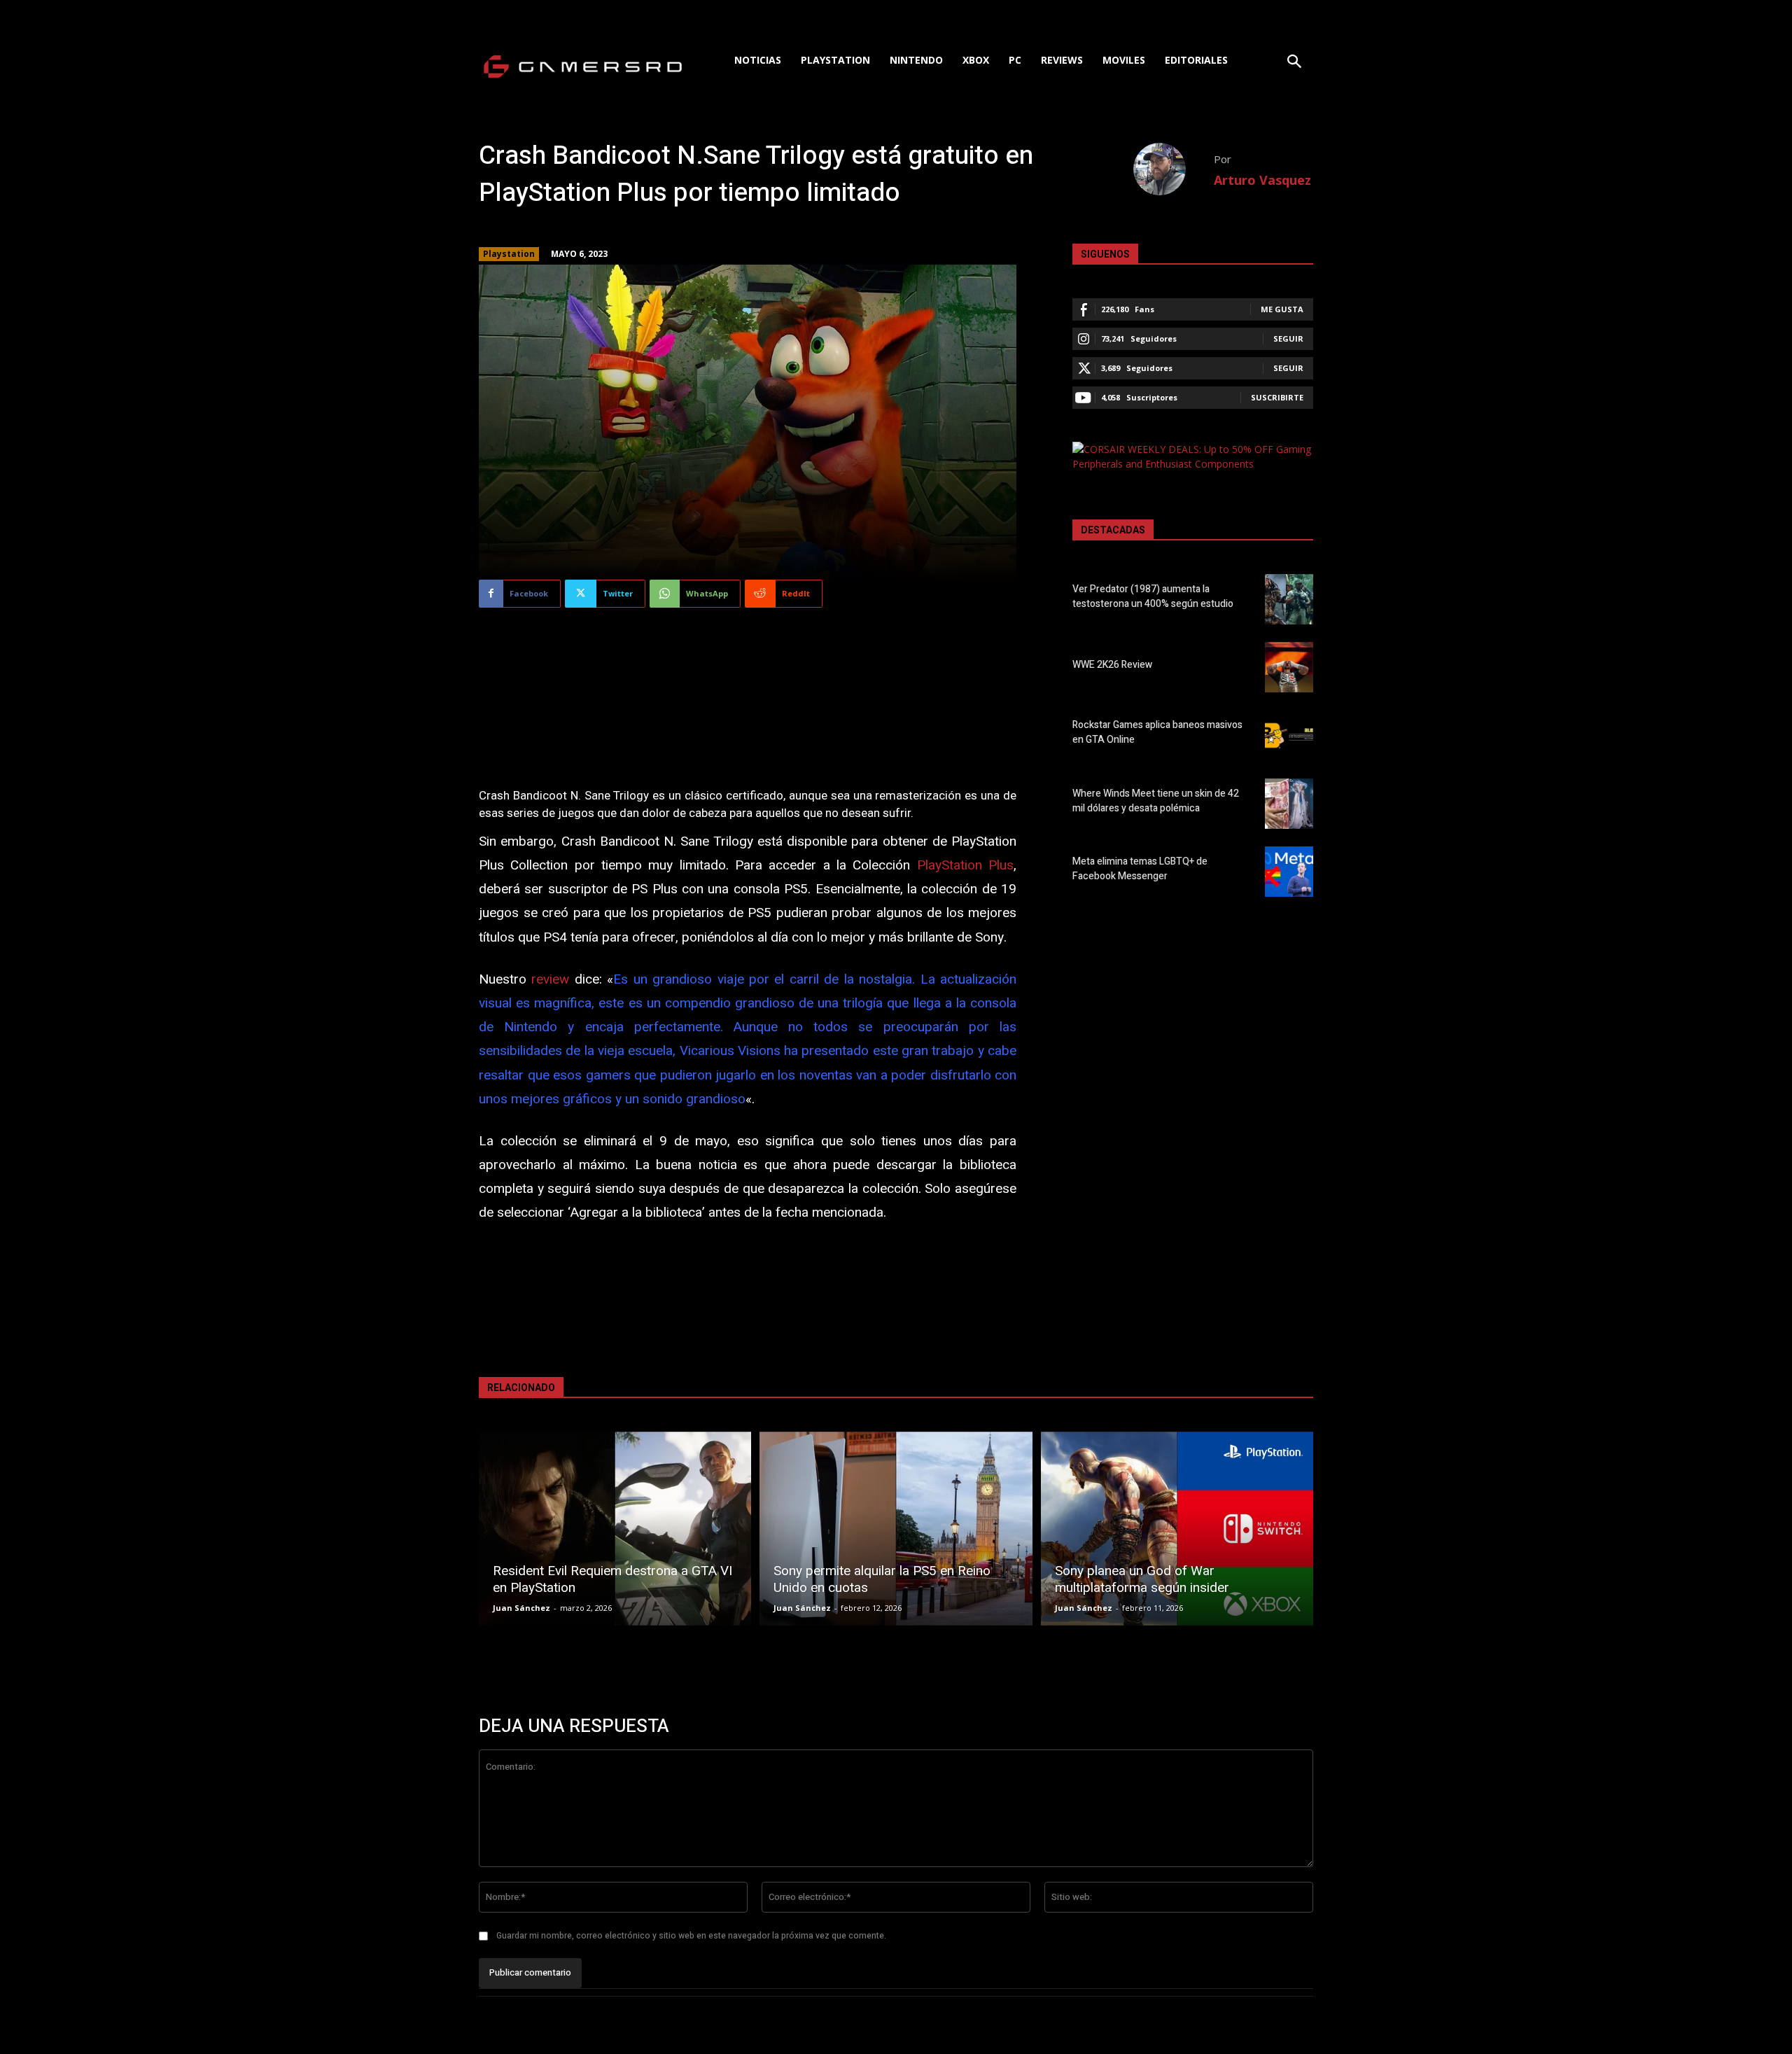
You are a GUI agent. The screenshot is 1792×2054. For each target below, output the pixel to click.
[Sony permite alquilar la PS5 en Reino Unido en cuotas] (896, 1529)
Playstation (509, 254)
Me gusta (1282, 309)
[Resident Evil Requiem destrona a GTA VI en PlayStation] (615, 1529)
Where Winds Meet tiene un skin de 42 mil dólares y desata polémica (1156, 801)
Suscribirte (1277, 397)
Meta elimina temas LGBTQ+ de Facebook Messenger (1140, 869)
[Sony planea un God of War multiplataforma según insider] (1177, 1529)
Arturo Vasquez (1262, 180)
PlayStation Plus (965, 865)
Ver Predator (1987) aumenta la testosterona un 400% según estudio (1153, 596)
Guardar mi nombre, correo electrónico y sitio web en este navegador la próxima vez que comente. (691, 1936)
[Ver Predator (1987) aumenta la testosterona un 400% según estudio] (1289, 599)
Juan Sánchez (521, 1608)
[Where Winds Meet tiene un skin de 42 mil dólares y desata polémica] (1289, 804)
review (550, 979)
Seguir (1288, 338)
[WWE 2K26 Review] (1289, 667)
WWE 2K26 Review (1112, 665)
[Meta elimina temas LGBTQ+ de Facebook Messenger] (1289, 872)
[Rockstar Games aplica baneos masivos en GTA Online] (1289, 735)
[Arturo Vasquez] (1174, 169)
